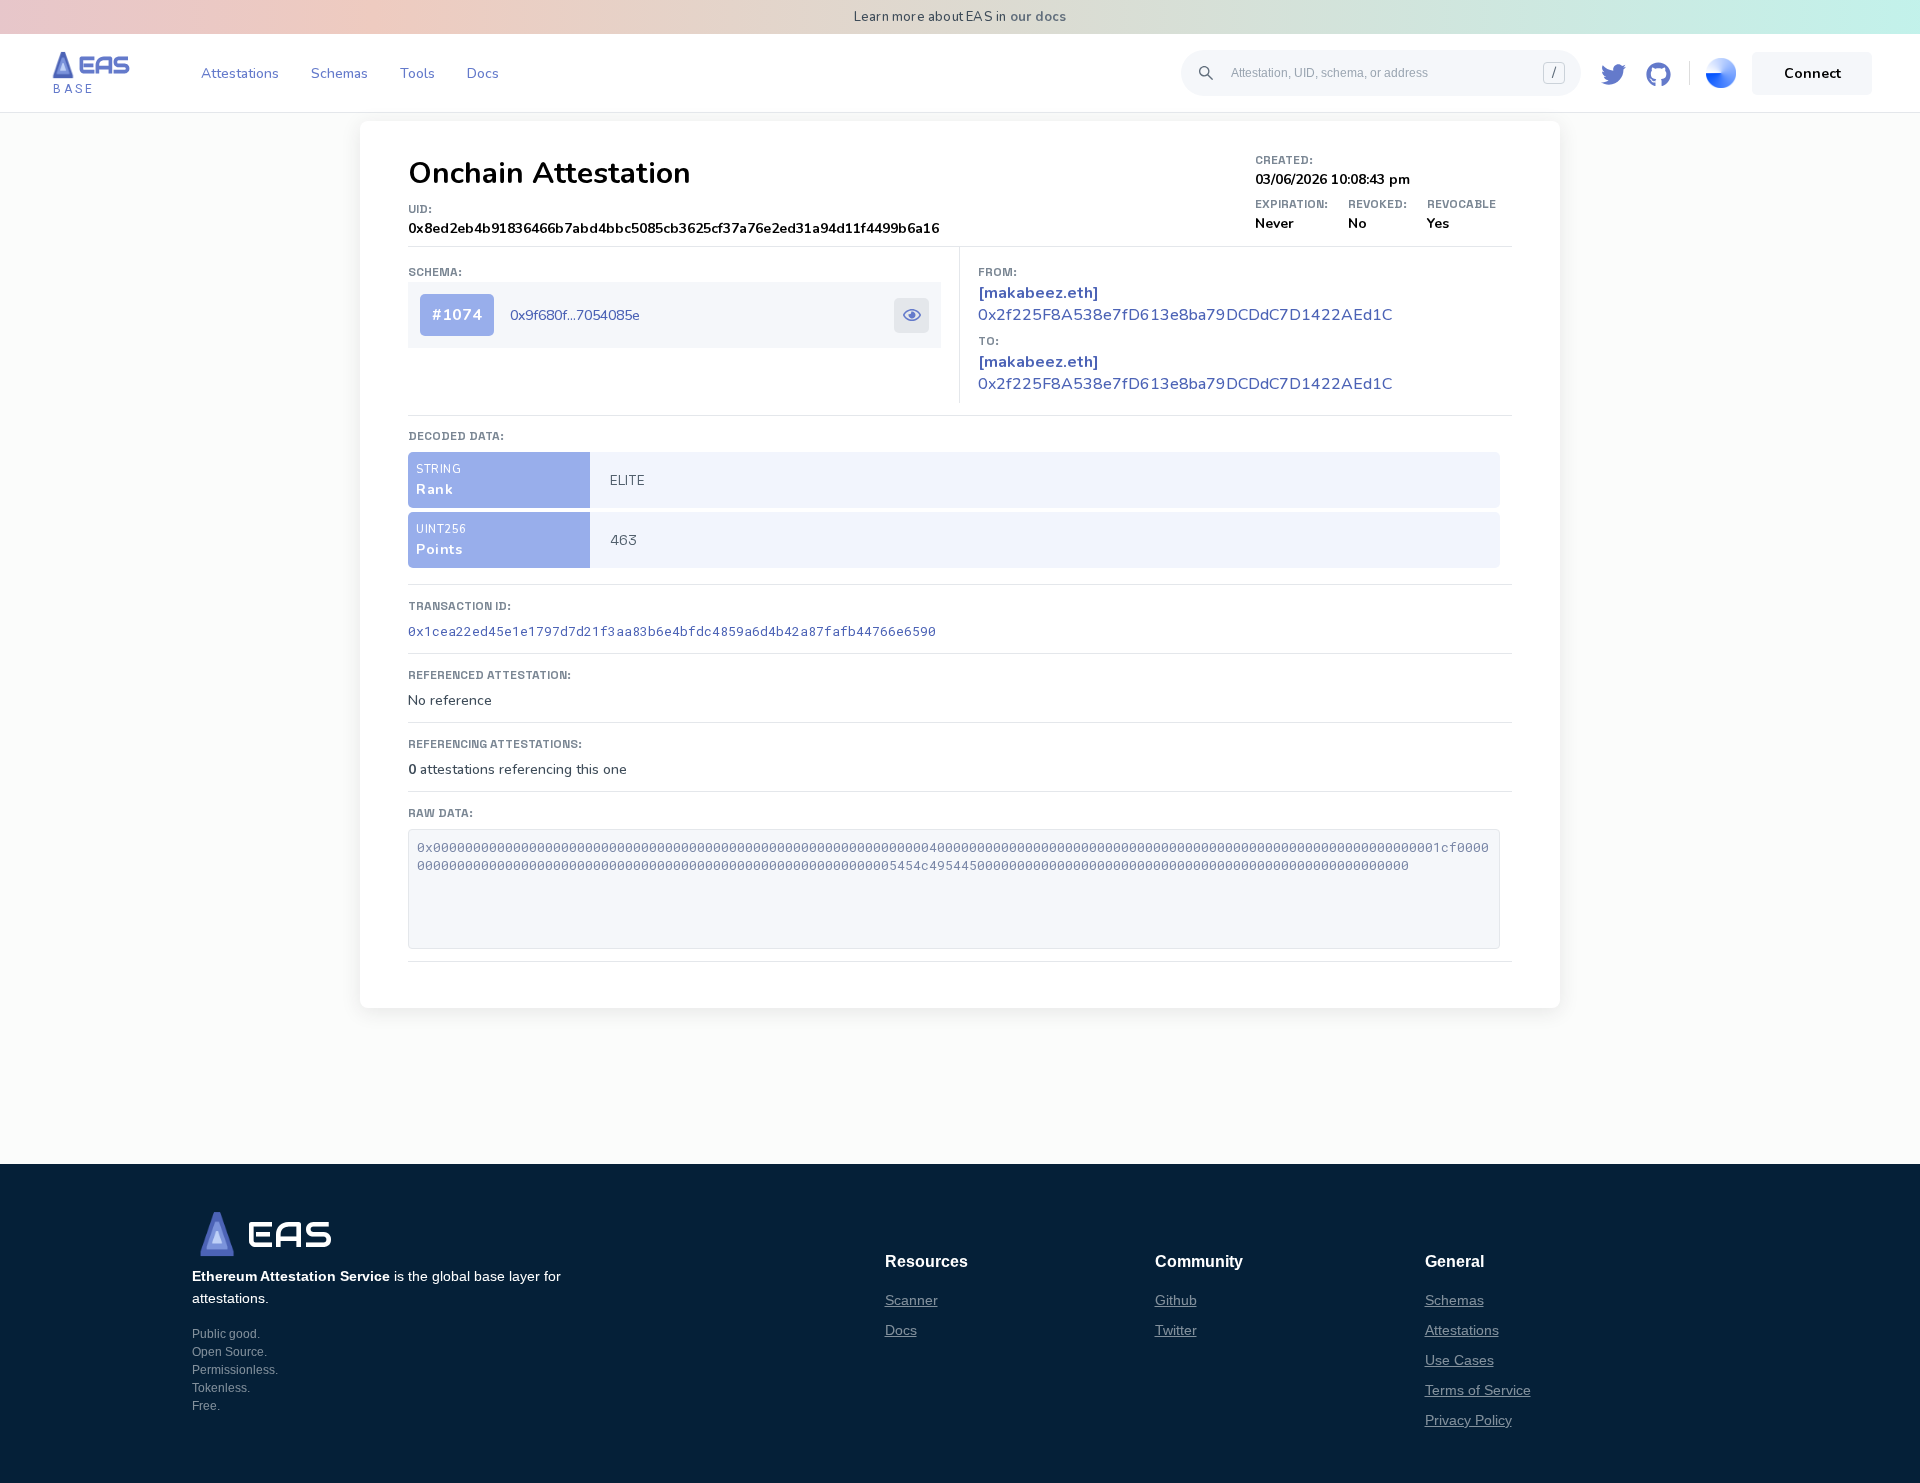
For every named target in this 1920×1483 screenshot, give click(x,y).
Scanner (911, 1300)
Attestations (240, 73)
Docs (483, 73)
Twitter (1176, 1330)
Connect (1812, 73)
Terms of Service (1478, 1390)
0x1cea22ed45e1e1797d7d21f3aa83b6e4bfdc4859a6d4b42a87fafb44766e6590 (672, 631)
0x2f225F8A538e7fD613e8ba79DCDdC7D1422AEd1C (1185, 373)
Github (1176, 1300)
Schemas (339, 73)
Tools (417, 73)
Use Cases (1459, 1360)
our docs (1038, 17)
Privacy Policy (1468, 1420)
